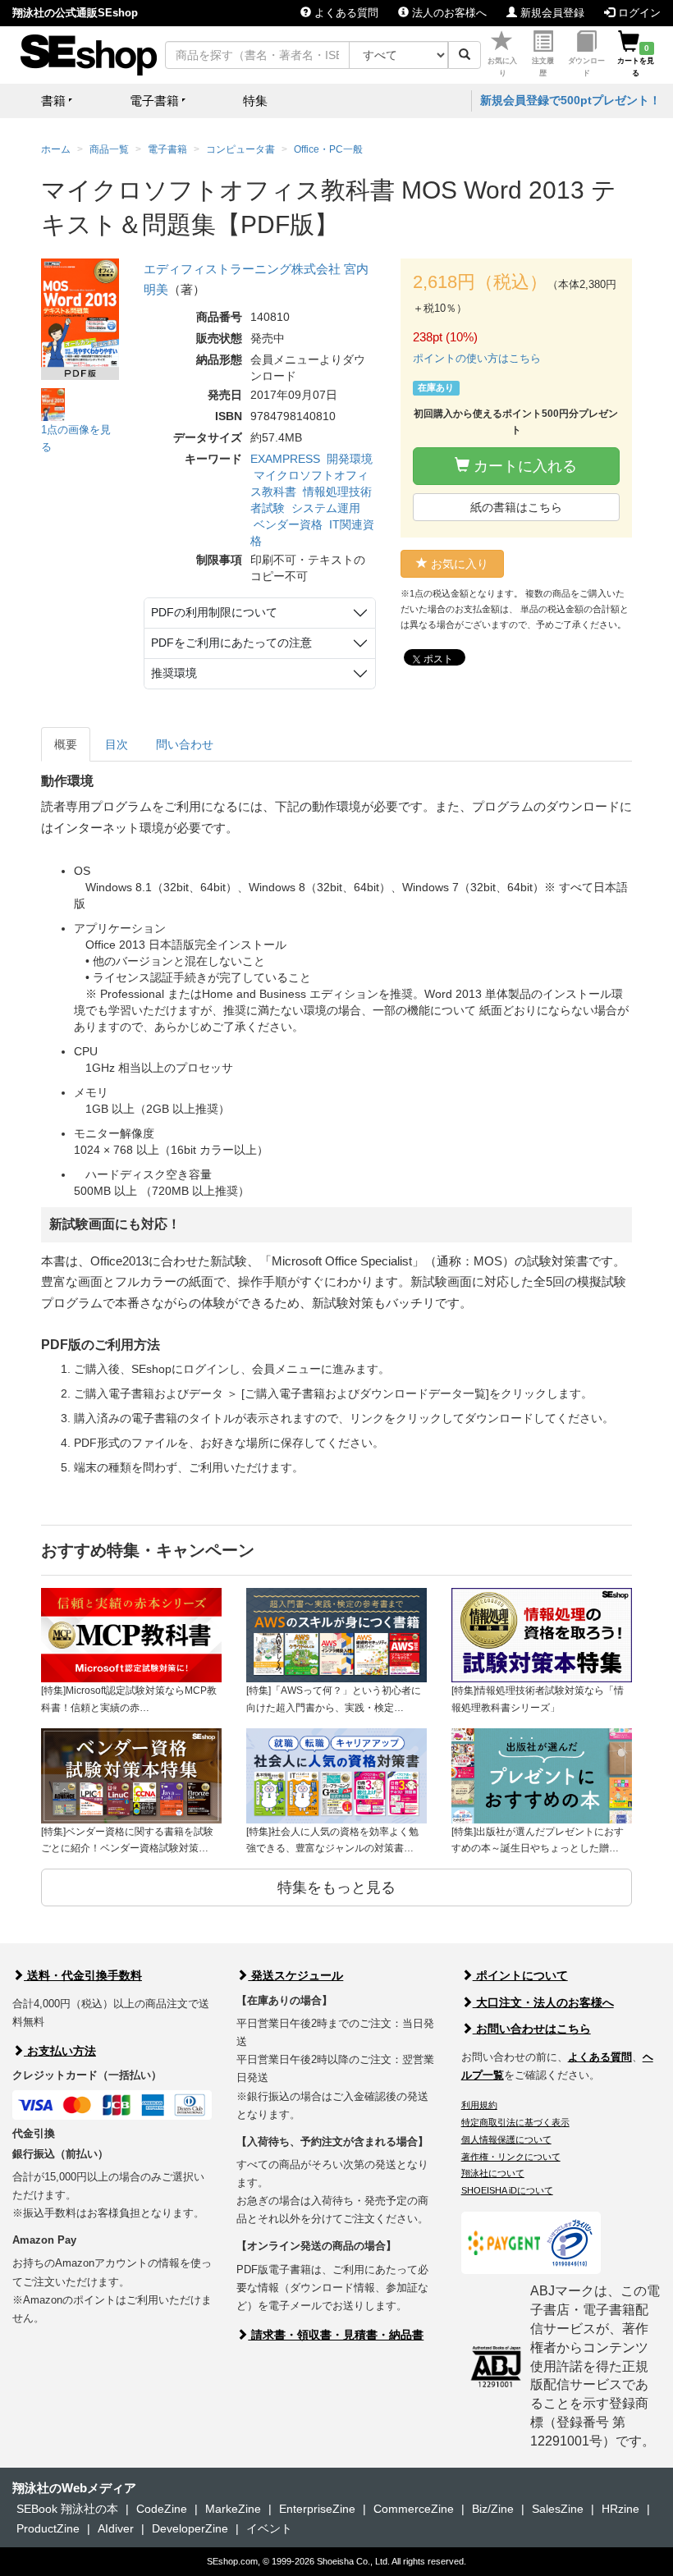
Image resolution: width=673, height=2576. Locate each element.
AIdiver (116, 2528)
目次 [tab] (117, 744)
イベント (269, 2528)
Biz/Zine (493, 2509)
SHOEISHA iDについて (507, 2190)
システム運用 (326, 508)
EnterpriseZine (317, 2509)
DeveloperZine (190, 2528)
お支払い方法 (60, 2051)
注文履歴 (543, 67)
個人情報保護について (506, 2139)
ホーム (56, 149)
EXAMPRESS (285, 459)
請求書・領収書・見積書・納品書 (336, 2335)
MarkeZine (233, 2509)
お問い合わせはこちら (532, 2029)
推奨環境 (174, 673)
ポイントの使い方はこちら (477, 358)
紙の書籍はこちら (516, 507)
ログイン (638, 13)
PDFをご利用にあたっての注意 (231, 643)
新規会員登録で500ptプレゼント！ (570, 100)
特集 (255, 101)
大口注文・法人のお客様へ (543, 2002)
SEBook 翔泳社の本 (67, 2509)
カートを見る (636, 61)
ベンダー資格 (288, 524)
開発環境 (350, 459)
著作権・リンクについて (511, 2157)
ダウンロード (586, 67)
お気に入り (502, 67)
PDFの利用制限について (214, 612)
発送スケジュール (295, 1975)
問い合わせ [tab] (185, 744)
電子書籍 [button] (154, 101)
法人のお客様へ (448, 13)
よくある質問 (345, 13)
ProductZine (48, 2528)
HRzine (620, 2509)
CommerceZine (414, 2509)
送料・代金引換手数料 (83, 1975)
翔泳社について (493, 2173)
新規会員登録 (551, 13)
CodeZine (162, 2509)
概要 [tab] (66, 744)
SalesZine (558, 2509)
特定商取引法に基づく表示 (515, 2122)
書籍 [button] (53, 101)
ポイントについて (520, 1975)
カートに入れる (523, 466)
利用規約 (479, 2105)
